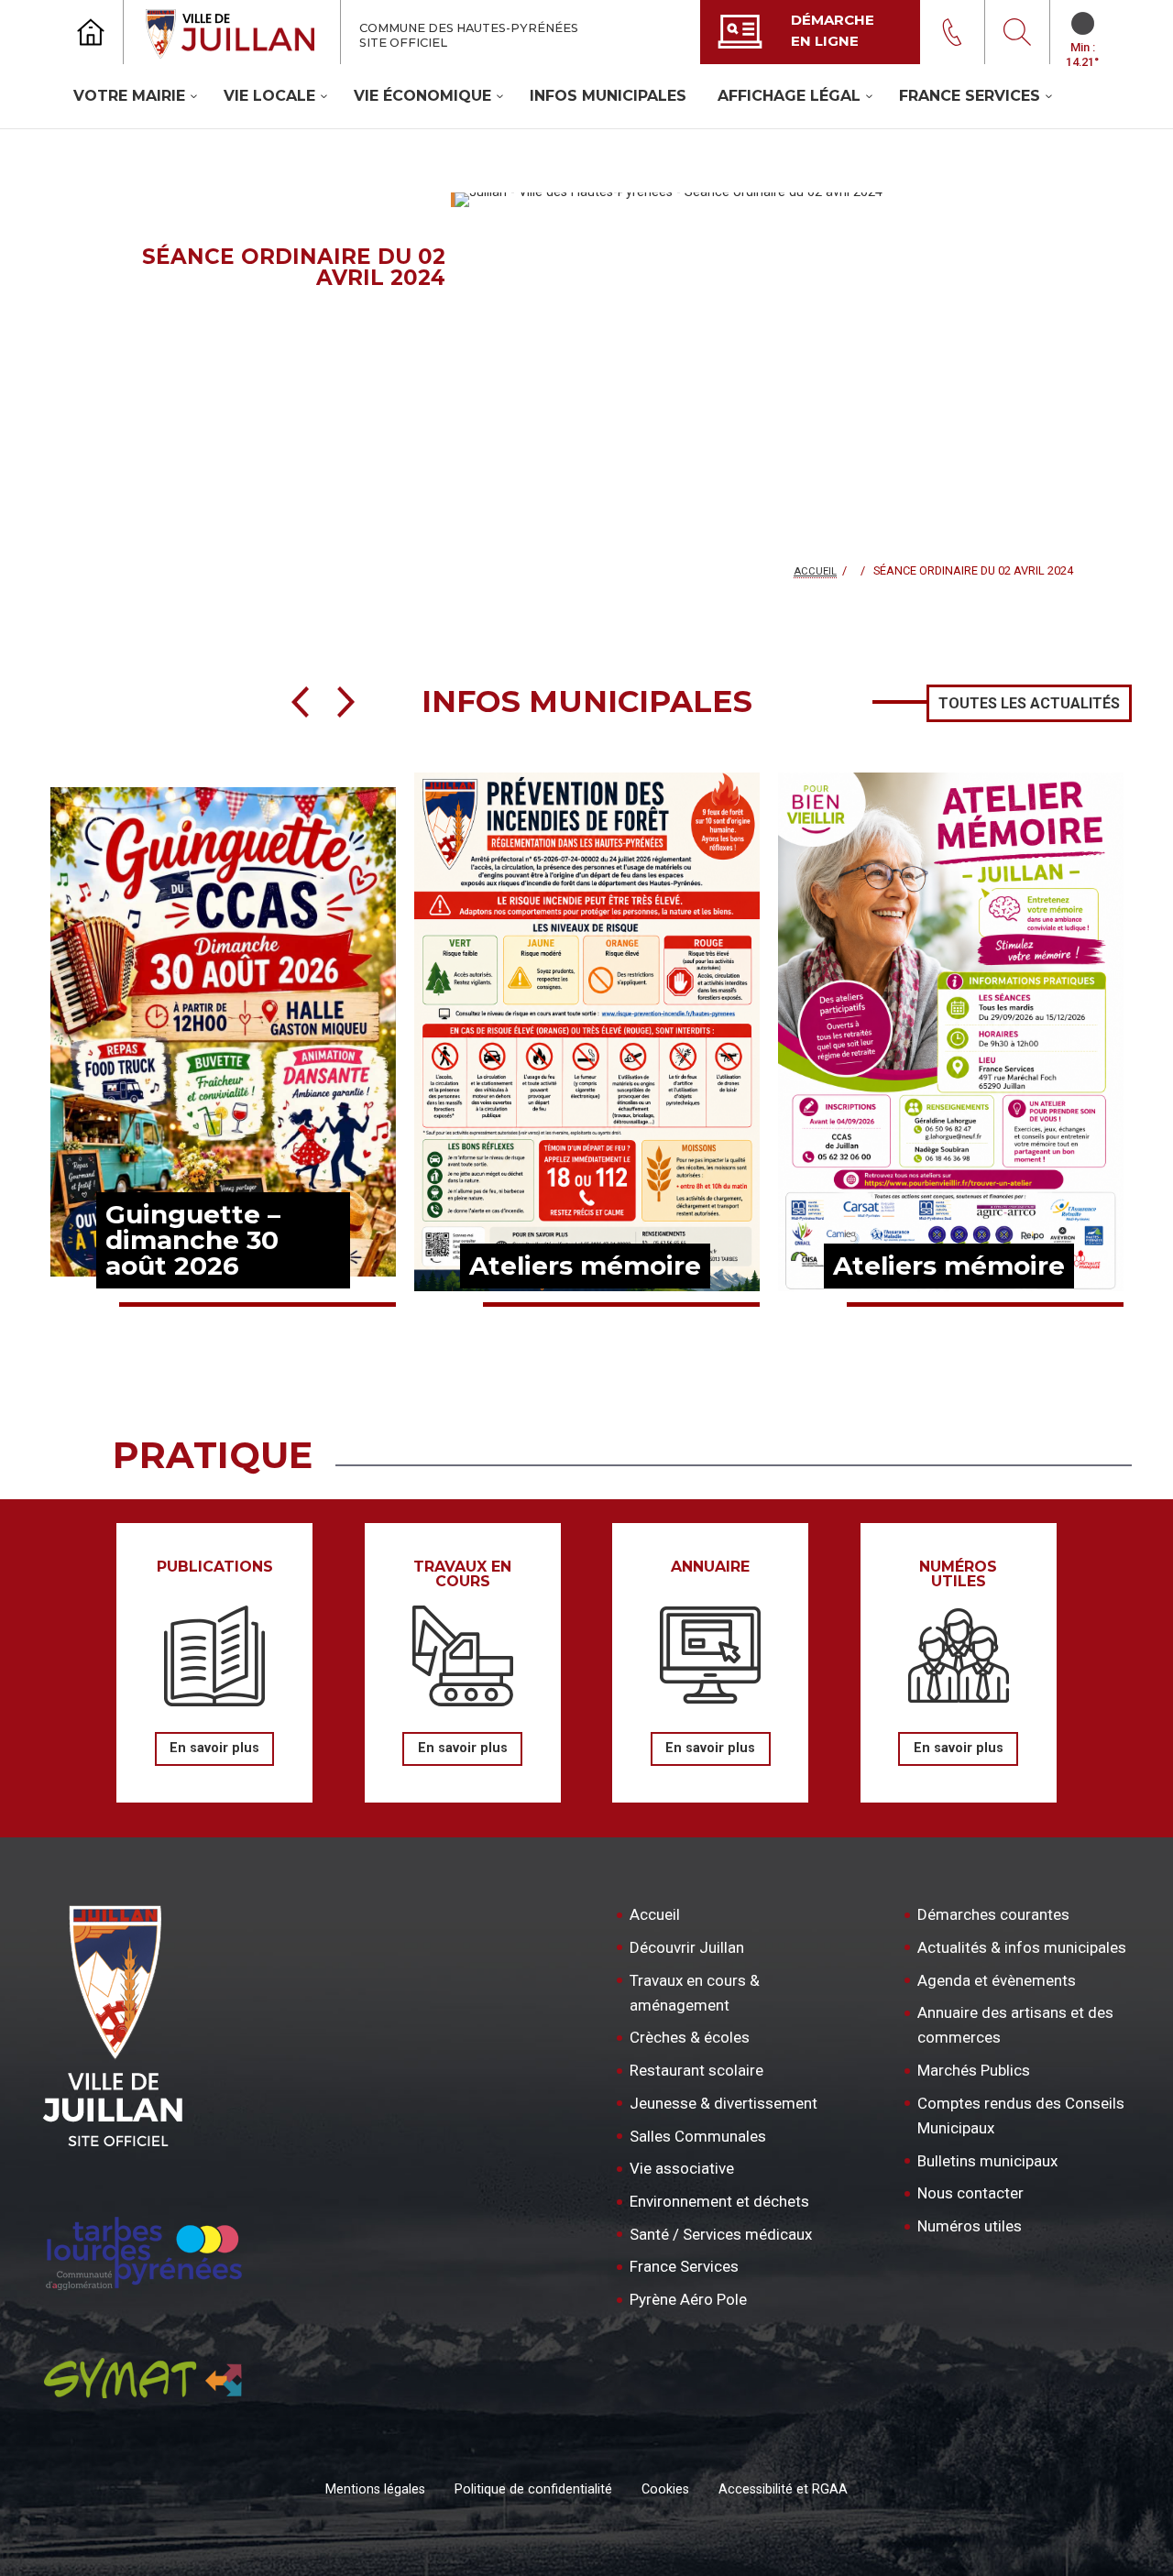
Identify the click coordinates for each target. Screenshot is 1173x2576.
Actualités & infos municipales (1022, 1947)
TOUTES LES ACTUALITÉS (1029, 703)
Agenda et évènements (997, 1980)
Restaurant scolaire (696, 2070)
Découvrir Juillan (687, 1947)
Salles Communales (698, 2136)
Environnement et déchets (719, 2201)
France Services (970, 96)
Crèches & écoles (690, 2037)
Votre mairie (129, 96)
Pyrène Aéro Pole (688, 2299)
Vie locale (269, 96)
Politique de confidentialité (533, 2489)
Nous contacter (970, 2193)
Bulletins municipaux (987, 2161)
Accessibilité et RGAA (783, 2489)
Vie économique (422, 96)
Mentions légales (375, 2489)
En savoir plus (214, 1748)
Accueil (815, 571)
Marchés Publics (974, 2070)
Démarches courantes (993, 1914)
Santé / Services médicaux (721, 2234)
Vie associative (682, 2168)
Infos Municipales (608, 96)
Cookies (665, 2489)
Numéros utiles (970, 2226)
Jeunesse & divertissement (724, 2103)
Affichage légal (789, 96)
